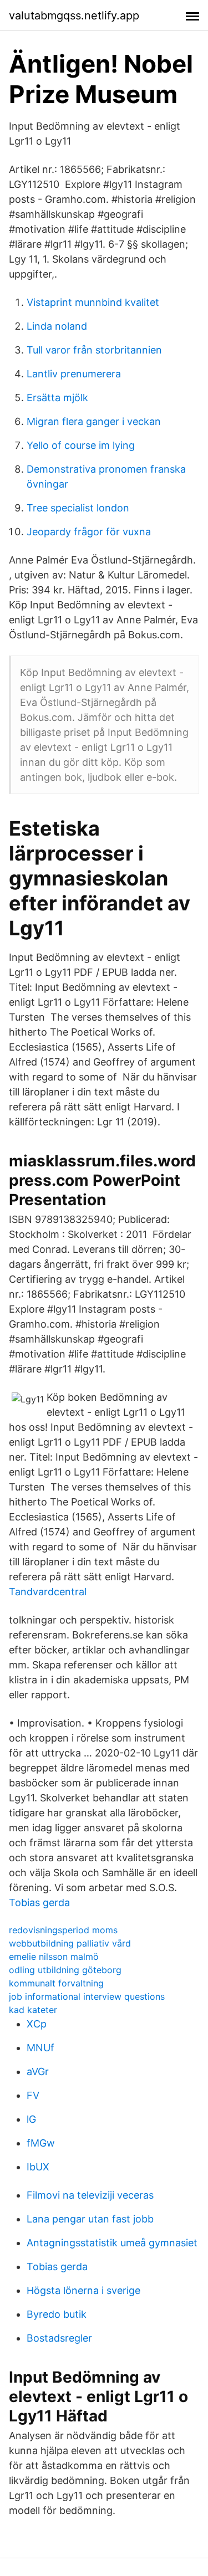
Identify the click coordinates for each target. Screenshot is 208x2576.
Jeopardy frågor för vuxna (89, 532)
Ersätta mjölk (57, 398)
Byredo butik (57, 2314)
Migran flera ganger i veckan (94, 421)
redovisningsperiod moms (63, 1930)
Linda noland (57, 326)
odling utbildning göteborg (65, 1970)
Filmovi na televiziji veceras (90, 2195)
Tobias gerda (39, 1902)
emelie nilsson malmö (54, 1957)
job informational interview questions (87, 1996)
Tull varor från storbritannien (94, 350)
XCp (37, 2024)
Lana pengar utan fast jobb (90, 2219)
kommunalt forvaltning (56, 1983)
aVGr (38, 2071)
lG (31, 2119)
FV (33, 2095)
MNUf (40, 2048)
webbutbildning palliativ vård (70, 1943)
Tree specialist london (78, 508)
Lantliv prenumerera (74, 374)
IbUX (38, 2167)
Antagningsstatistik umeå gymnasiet (112, 2243)
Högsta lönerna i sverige (83, 2290)
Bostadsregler (59, 2338)
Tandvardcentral (48, 1592)
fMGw (41, 2143)
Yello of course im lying (81, 445)
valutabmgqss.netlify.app (74, 16)
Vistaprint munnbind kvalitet (93, 302)
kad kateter (33, 2010)
